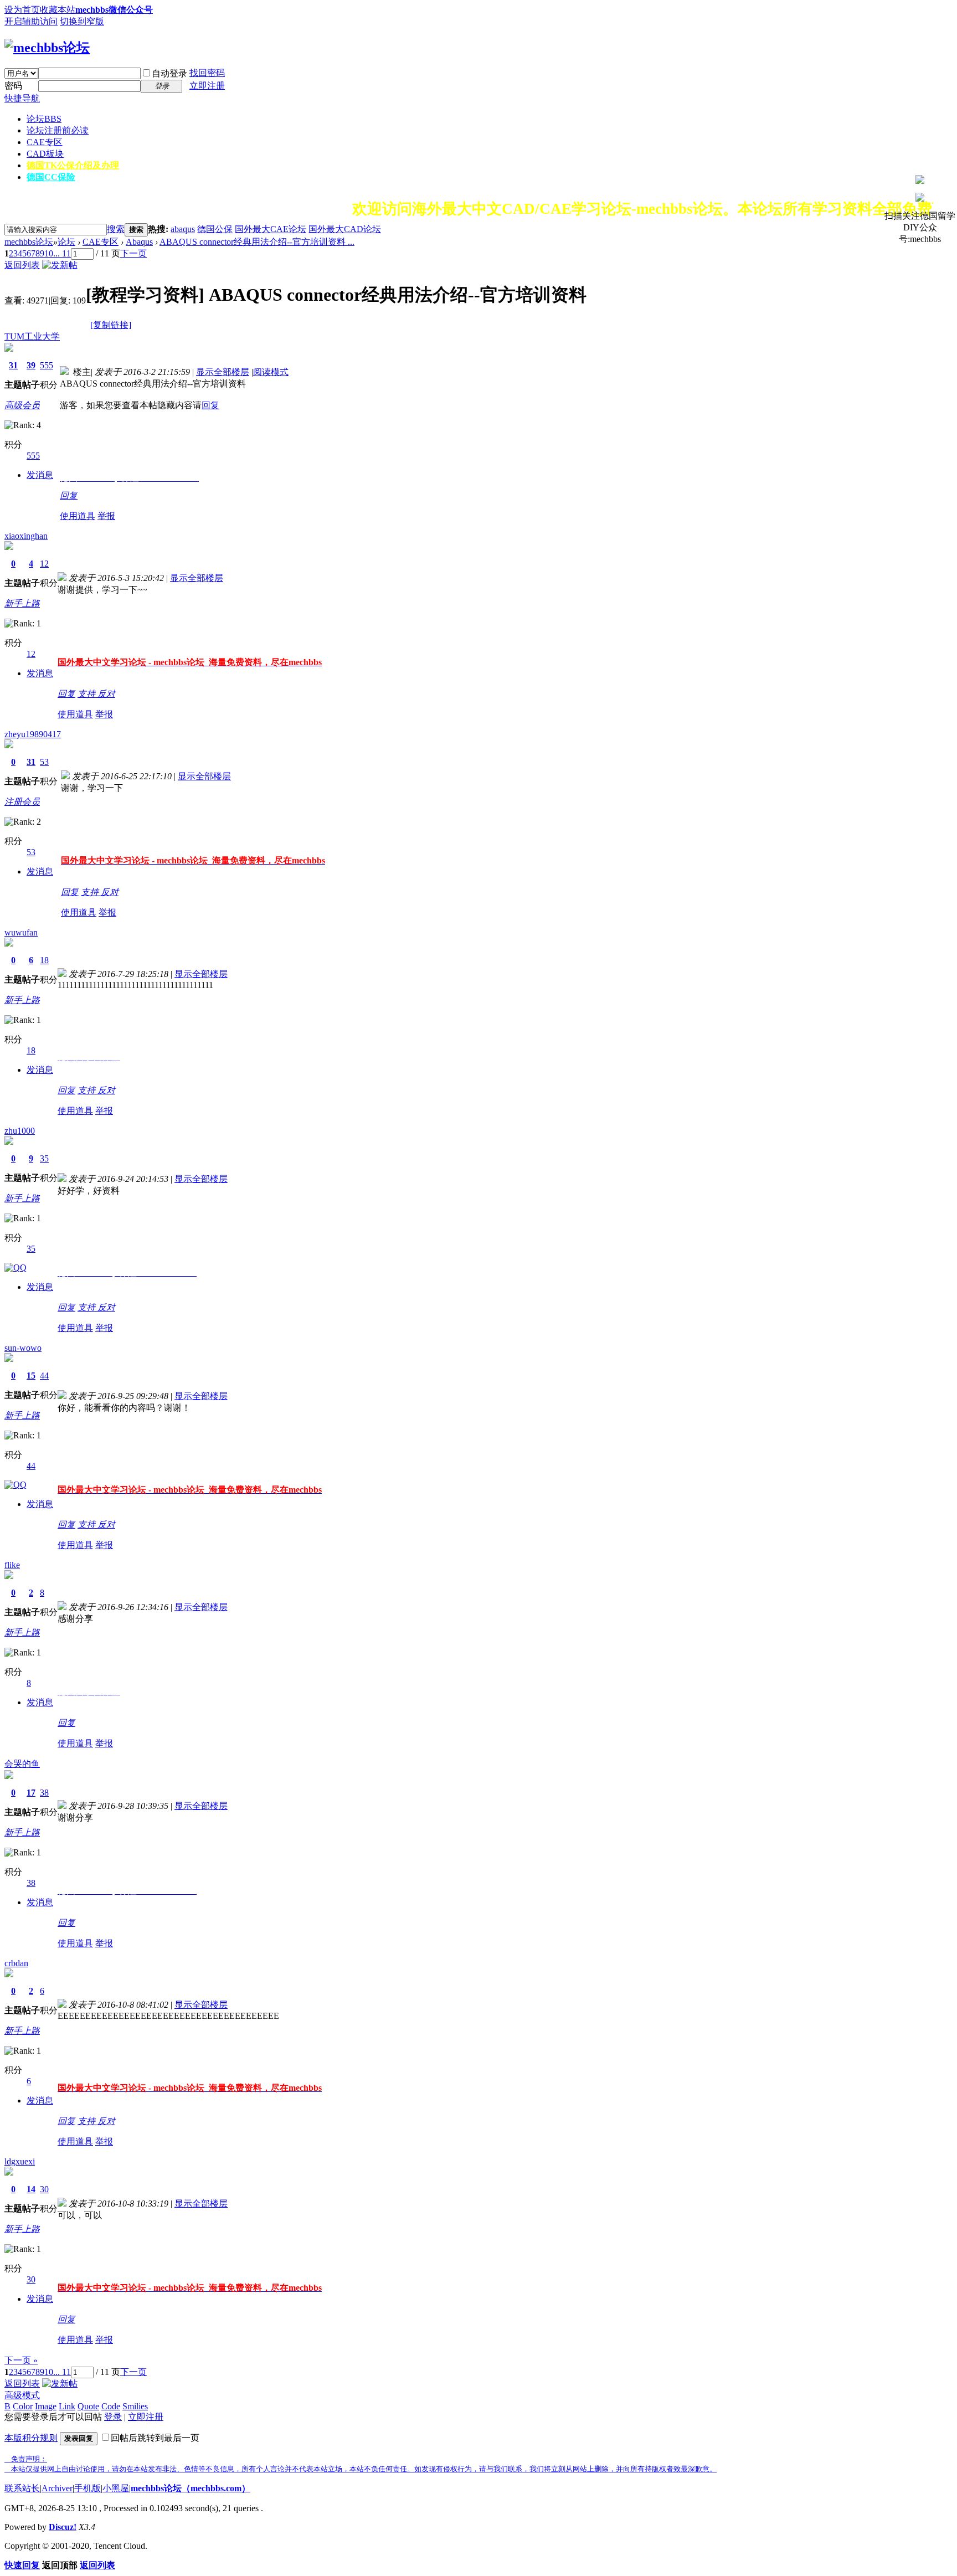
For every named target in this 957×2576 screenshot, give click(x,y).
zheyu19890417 (33, 734)
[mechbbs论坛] (47, 48)
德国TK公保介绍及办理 (73, 165)
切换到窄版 (82, 21)
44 (44, 1376)
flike (12, 1565)
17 (31, 1793)
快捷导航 (22, 98)
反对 (106, 694)
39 (31, 365)
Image (46, 2406)
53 (44, 762)
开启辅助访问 (31, 21)
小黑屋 (116, 2488)
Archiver (57, 2488)
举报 (106, 516)
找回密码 (207, 73)
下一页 (133, 253)
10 (49, 253)
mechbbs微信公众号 (114, 10)
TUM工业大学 (32, 336)
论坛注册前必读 (58, 130)
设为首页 (22, 10)
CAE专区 (45, 142)
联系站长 (22, 2488)
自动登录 (169, 73)
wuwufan (21, 932)
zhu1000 (20, 1131)
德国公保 (215, 229)
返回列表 (22, 265)
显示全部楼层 (223, 372)
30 (44, 2189)
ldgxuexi (20, 2161)
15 (31, 1376)
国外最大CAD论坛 (345, 229)
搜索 (116, 229)
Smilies (135, 2406)
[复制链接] (111, 325)
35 (44, 1158)
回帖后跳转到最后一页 (155, 2438)
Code (111, 2406)
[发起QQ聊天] (16, 1268)
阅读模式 (271, 372)
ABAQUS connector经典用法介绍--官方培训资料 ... (257, 242)
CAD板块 (45, 154)
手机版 (88, 2488)
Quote (88, 2406)
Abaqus (139, 242)
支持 (88, 694)
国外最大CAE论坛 (271, 229)
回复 (210, 405)
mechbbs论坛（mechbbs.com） (191, 2488)
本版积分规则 (31, 2438)
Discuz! (63, 2527)
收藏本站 (58, 10)
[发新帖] (60, 265)
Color (23, 2406)
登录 (113, 2417)
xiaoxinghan (26, 536)
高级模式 (22, 2395)
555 (47, 365)
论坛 (44, 119)
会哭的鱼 (22, 1764)
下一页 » (21, 2360)
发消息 (40, 475)
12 (44, 564)
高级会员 (22, 405)
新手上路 (22, 603)
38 (44, 1793)
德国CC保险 (51, 177)
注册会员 (22, 802)
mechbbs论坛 (29, 242)
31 (13, 365)
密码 (13, 86)
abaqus (183, 229)
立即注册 (207, 86)
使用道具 (78, 516)
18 (44, 960)
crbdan (16, 1963)
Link (67, 2406)
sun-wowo (23, 1348)
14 (31, 2189)
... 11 (62, 253)
